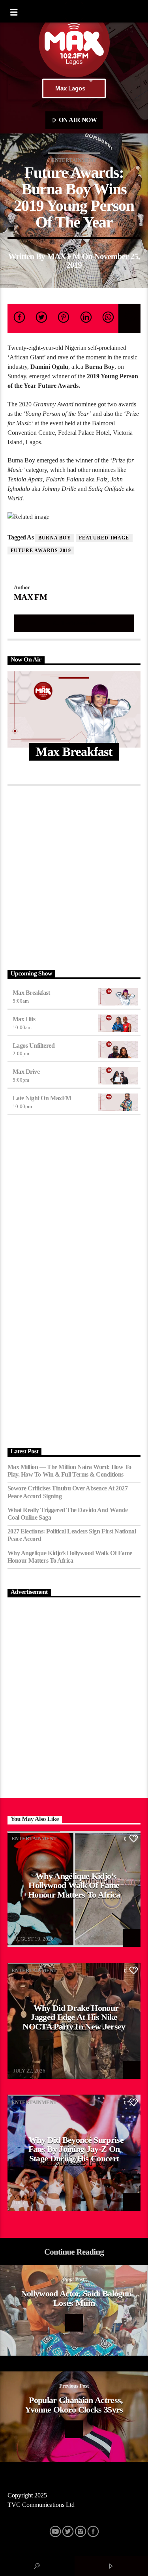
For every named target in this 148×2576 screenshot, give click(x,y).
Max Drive (26, 1072)
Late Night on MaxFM (42, 1098)
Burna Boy (55, 538)
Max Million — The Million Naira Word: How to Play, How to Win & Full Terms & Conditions (69, 1471)
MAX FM (64, 256)
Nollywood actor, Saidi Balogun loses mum (76, 2298)
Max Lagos (70, 88)
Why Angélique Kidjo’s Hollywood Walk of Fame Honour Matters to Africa (70, 1557)
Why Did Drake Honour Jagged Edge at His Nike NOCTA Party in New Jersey (74, 2017)
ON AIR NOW (77, 120)
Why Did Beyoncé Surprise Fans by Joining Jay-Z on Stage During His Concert (76, 2149)
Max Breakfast (31, 993)
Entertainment (74, 160)
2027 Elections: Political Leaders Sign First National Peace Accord (72, 1535)
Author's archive (74, 623)
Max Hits (24, 1019)
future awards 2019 (41, 551)
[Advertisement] (74, 876)
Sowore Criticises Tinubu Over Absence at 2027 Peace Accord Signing (67, 1492)
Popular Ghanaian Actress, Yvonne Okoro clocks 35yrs (74, 2405)
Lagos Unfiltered (34, 1046)
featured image (104, 538)
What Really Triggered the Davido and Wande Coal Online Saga (68, 1514)
